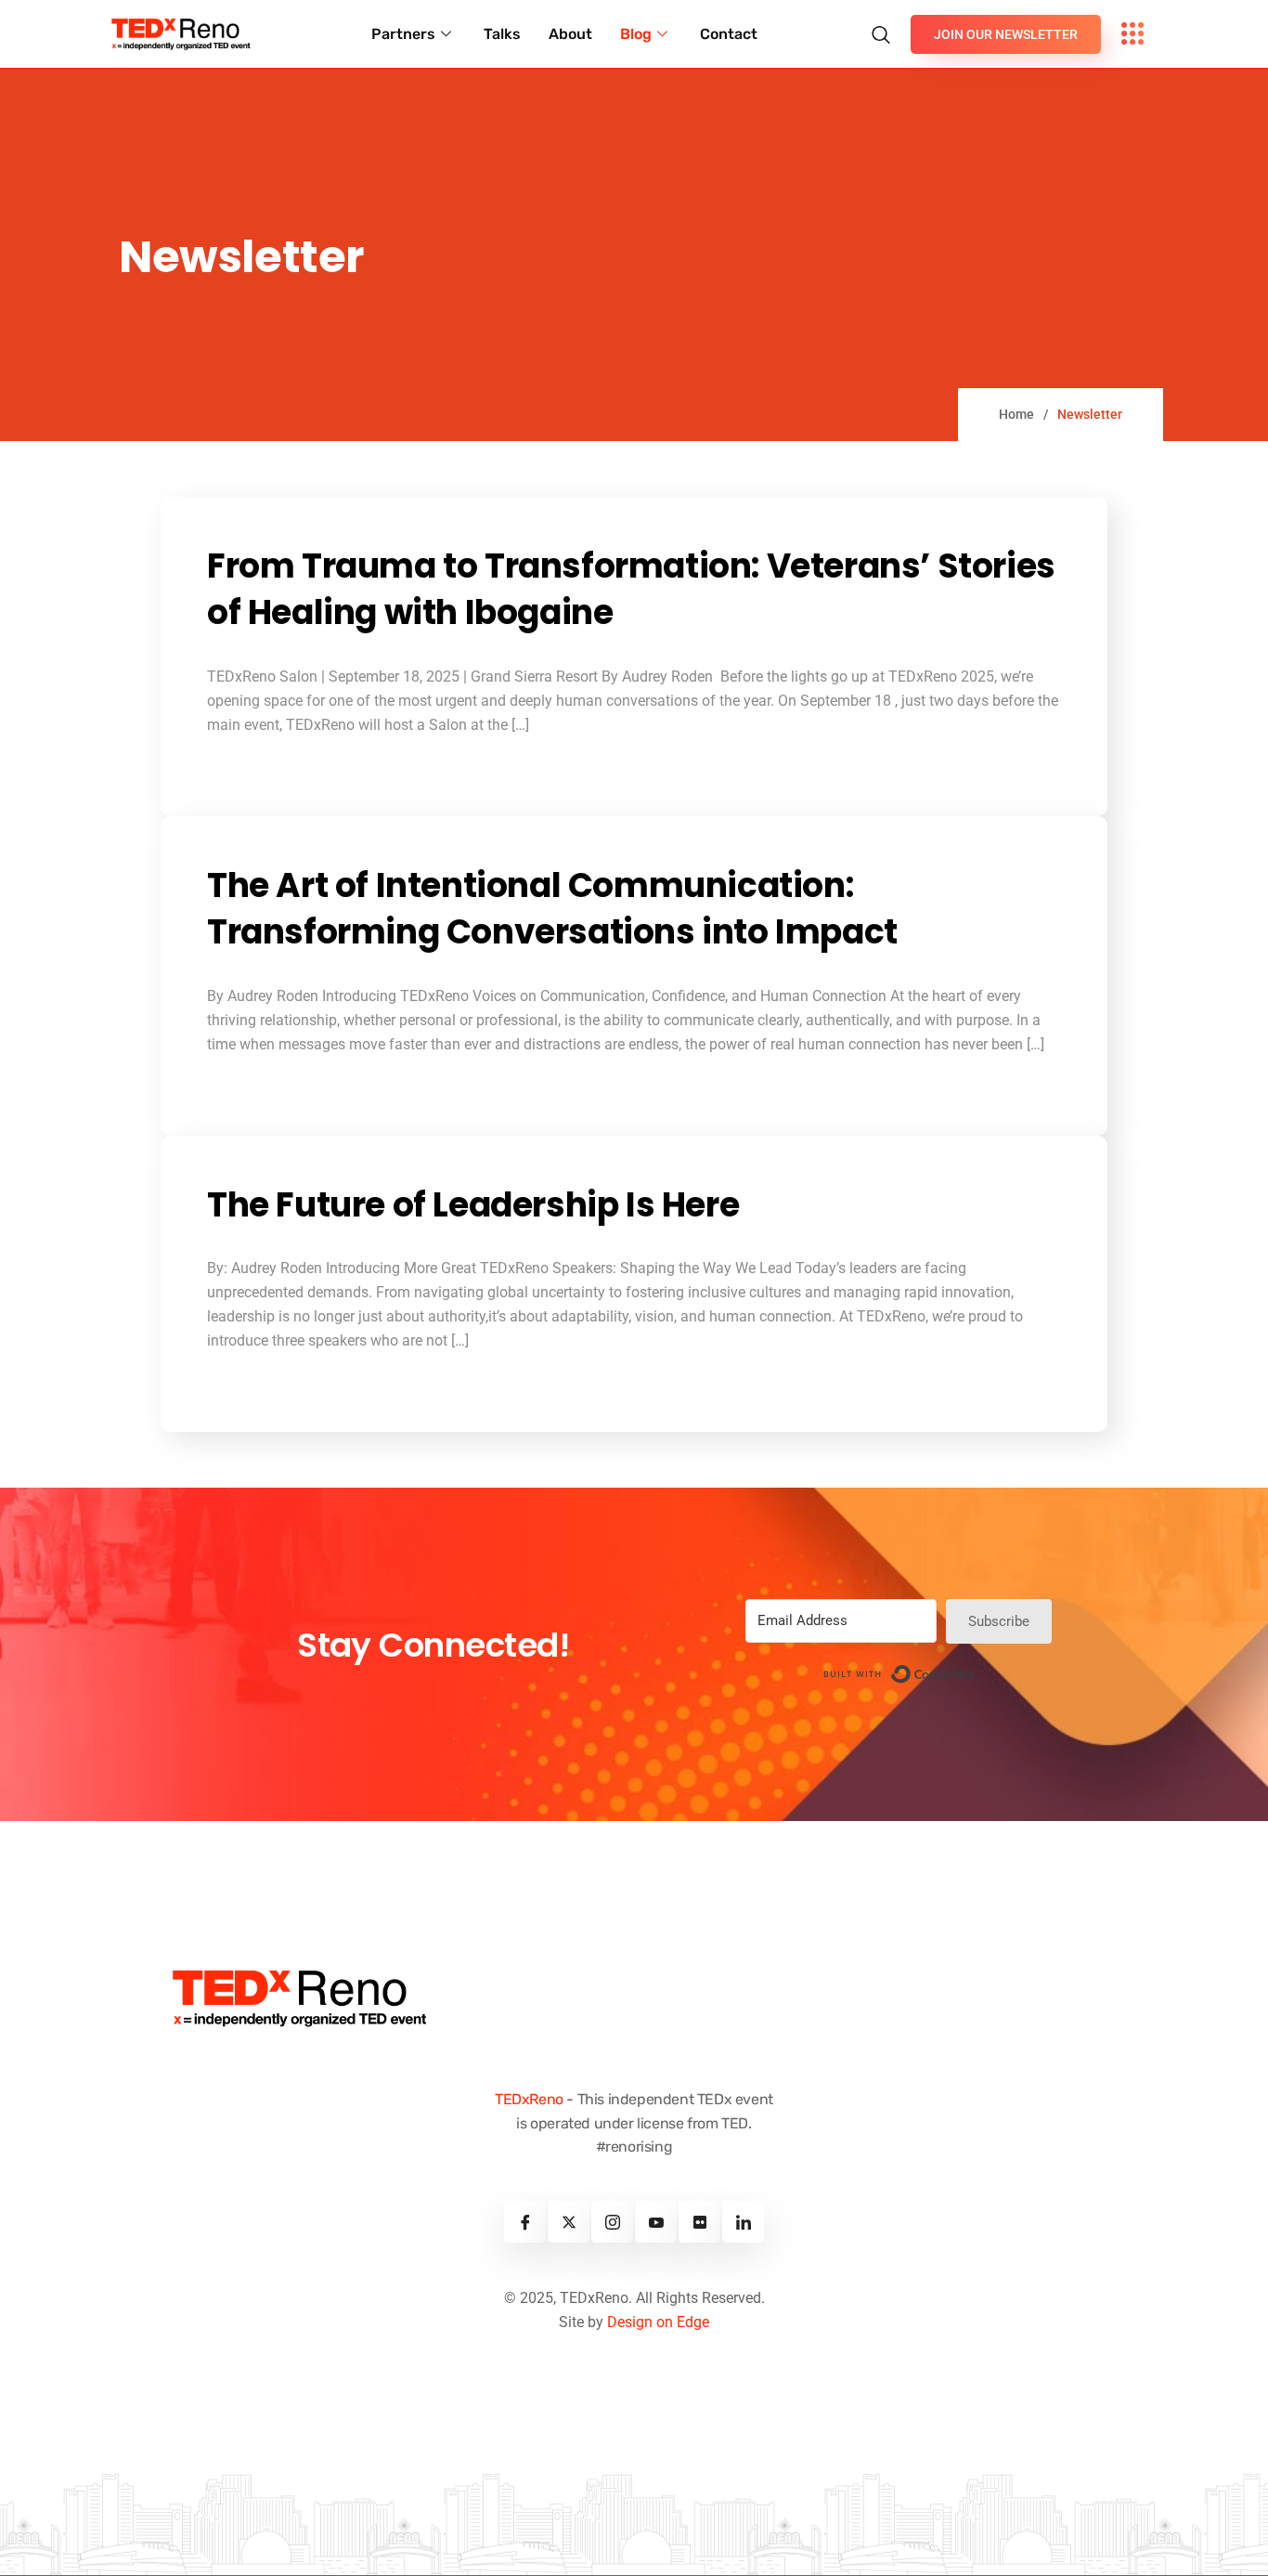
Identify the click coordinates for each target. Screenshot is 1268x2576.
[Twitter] (569, 2222)
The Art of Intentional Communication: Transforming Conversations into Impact (552, 909)
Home (1016, 414)
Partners (403, 34)
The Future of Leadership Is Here (473, 1205)
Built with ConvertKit (975, 1670)
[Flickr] (699, 2222)
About (570, 34)
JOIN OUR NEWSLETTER (1006, 34)
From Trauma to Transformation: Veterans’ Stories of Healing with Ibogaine (631, 590)
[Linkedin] (743, 2222)
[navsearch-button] (886, 25)
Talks (502, 34)
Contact (729, 34)
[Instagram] (612, 2222)
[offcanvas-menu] (1133, 34)
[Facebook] (525, 2222)
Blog (636, 34)
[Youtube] (656, 2222)
